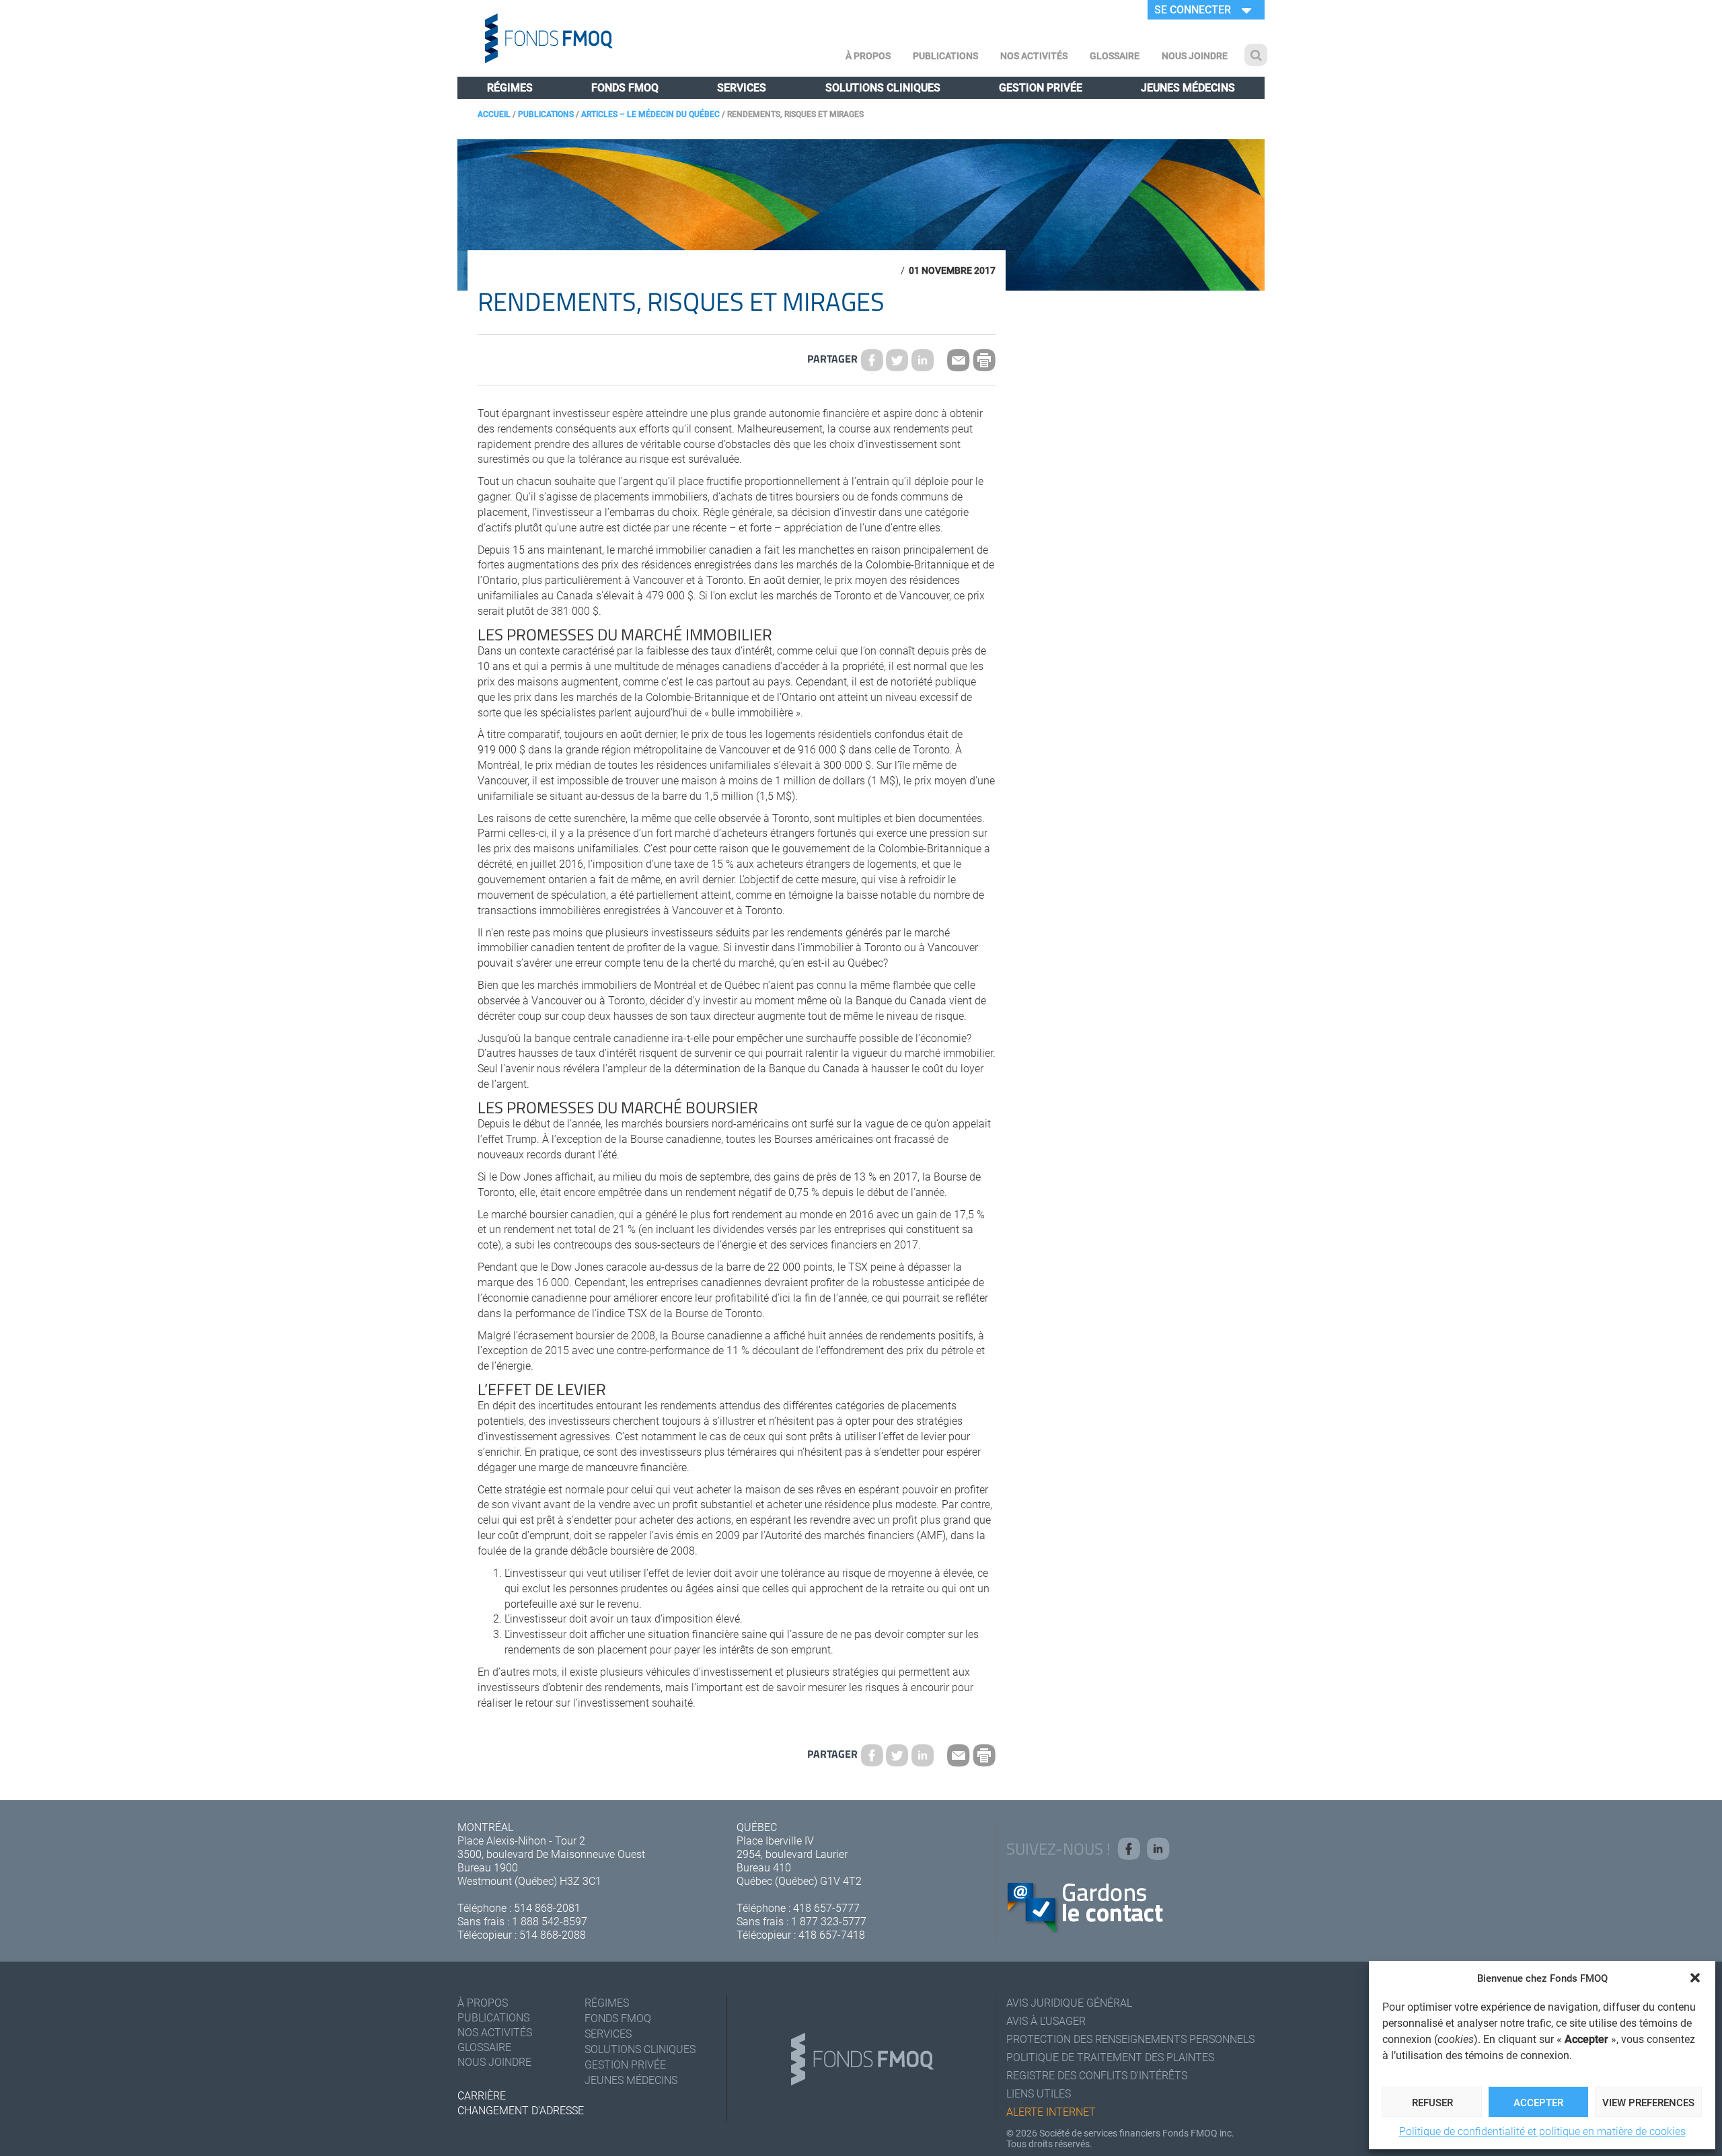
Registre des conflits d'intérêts (1097, 2075)
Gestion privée (1041, 87)
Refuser (1432, 2102)
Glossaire (1115, 55)
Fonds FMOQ (625, 87)
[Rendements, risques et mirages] (897, 360)
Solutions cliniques (883, 87)
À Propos (868, 55)
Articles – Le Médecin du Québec (650, 114)
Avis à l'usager (1046, 2020)
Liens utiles (1039, 2093)
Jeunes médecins (1188, 87)
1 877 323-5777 (829, 1921)
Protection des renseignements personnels (1130, 2039)
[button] (1695, 1978)
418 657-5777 (826, 1907)
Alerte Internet (1051, 2111)
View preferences (1648, 2102)
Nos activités (1034, 55)
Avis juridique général (1069, 2002)
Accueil (494, 114)
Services (742, 87)
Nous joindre (1195, 55)
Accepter (1538, 2102)
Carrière (482, 2095)
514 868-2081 (547, 1907)
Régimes (510, 87)
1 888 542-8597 (550, 1921)
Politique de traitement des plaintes (1110, 2057)
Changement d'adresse (521, 2110)
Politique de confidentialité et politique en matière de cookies (1542, 2131)
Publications (945, 55)
